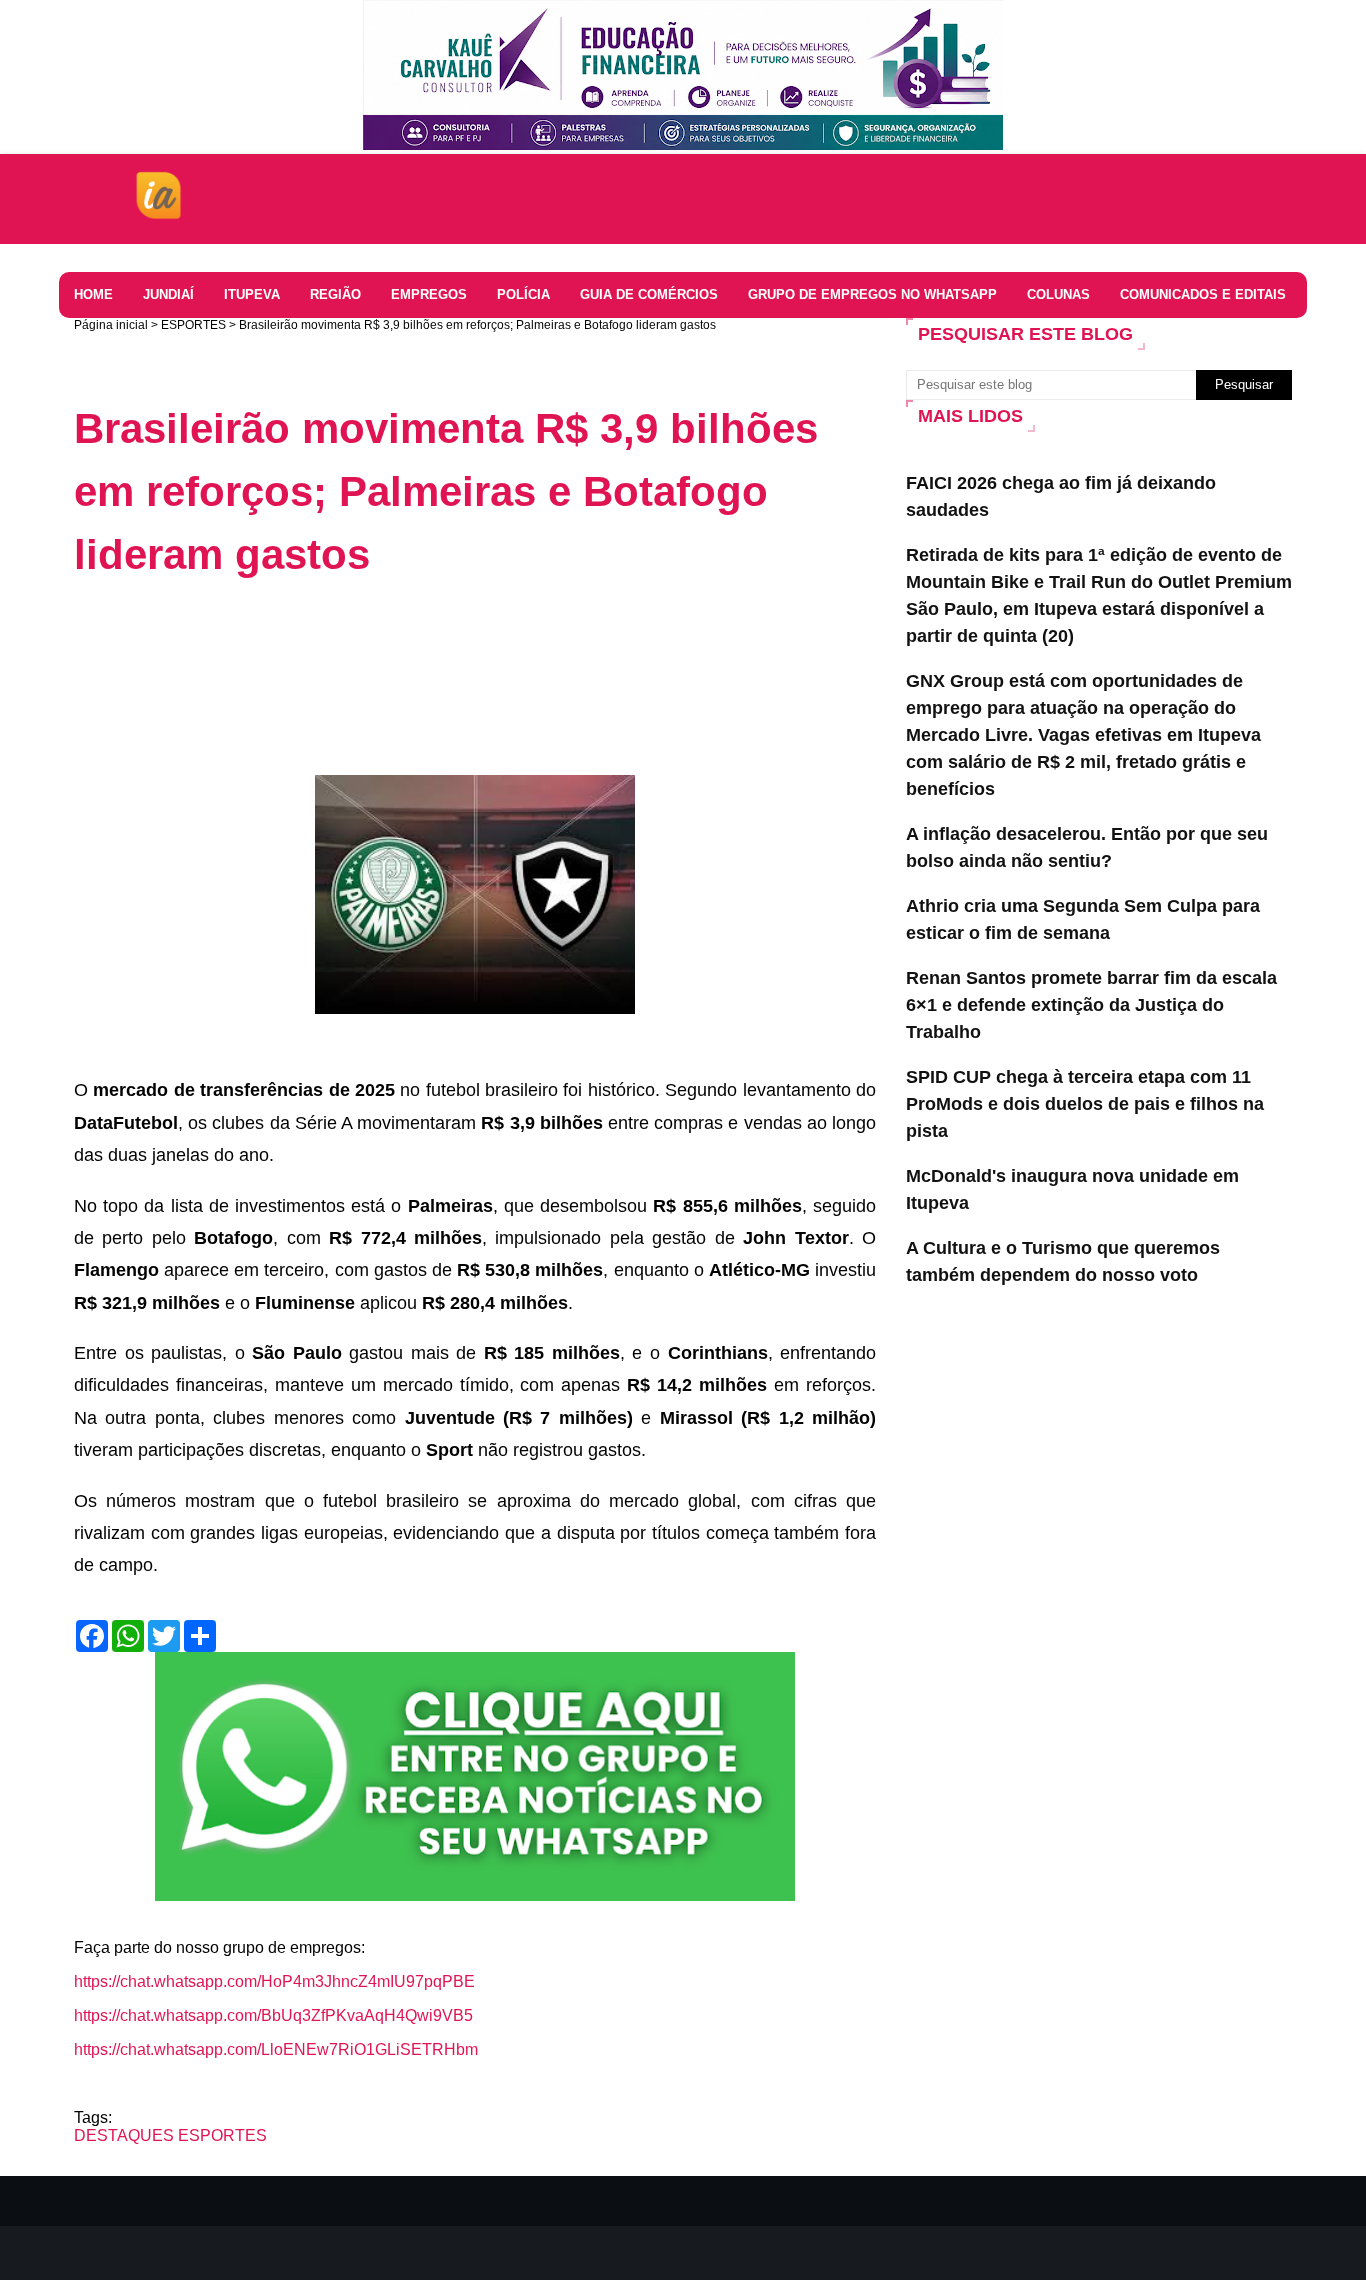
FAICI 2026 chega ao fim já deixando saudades (1061, 496)
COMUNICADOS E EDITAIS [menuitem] (1203, 294)
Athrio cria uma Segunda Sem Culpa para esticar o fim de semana (1083, 919)
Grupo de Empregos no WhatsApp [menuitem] (872, 294)
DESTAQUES (124, 2135)
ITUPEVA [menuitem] (252, 294)
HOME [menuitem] (93, 294)
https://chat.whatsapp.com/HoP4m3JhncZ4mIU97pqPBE (274, 1981)
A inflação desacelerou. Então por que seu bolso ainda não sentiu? (1087, 847)
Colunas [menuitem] (1058, 294)
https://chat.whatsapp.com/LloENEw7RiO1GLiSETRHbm (276, 2049)
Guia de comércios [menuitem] (649, 294)
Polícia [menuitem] (523, 294)
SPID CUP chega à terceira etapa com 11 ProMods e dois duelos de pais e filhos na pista (1085, 1104)
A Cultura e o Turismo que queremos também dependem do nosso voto (1063, 1261)
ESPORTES (193, 325)
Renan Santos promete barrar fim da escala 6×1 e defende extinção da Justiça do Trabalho (1091, 1005)
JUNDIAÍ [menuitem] (168, 294)
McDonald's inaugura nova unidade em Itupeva (1072, 1189)
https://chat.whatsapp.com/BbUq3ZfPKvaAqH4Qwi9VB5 (273, 2015)
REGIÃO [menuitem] (335, 294)
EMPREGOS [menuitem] (429, 294)
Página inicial (111, 325)
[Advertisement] (438, 651)
